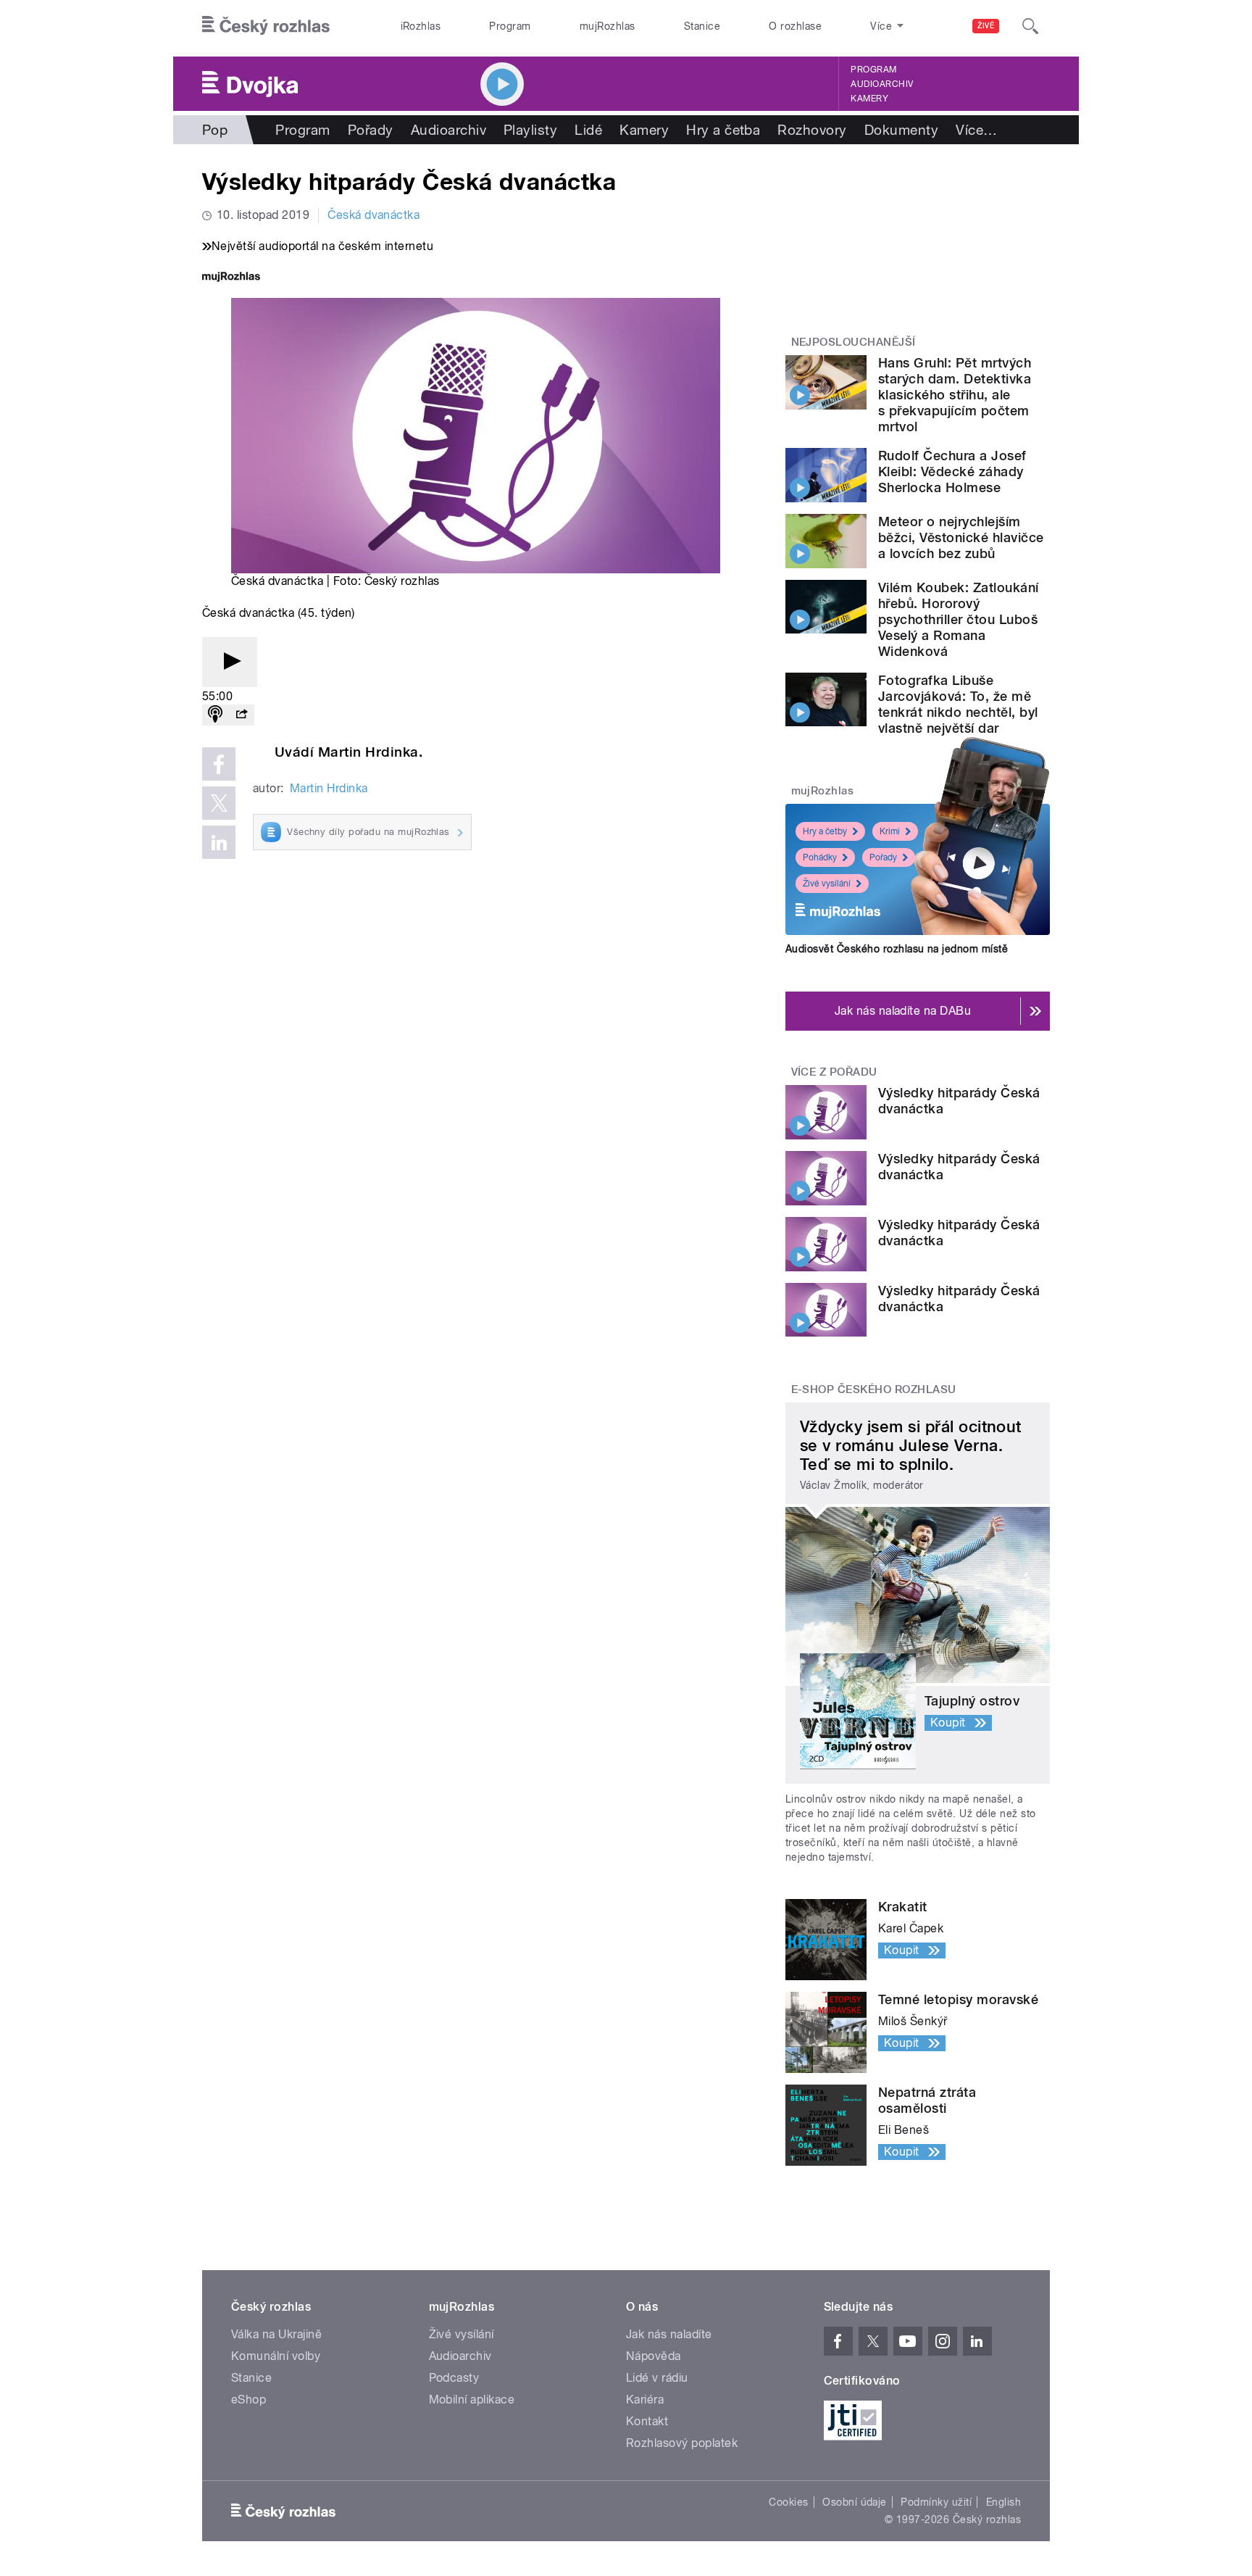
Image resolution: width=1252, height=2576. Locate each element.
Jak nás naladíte (669, 2334)
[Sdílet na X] (219, 803)
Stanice (702, 26)
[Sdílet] (241, 715)
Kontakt (647, 2421)
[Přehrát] (230, 662)
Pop (215, 130)
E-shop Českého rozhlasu (874, 1389)
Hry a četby (825, 831)
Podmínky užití (936, 2502)
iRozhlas (421, 26)
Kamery (869, 99)
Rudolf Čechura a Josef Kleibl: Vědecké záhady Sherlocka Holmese (952, 471)
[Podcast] (215, 715)
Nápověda (654, 2356)
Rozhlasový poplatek (682, 2443)
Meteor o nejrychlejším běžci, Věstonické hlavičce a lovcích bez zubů (961, 537)
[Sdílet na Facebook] (219, 764)
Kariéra (645, 2400)
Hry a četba (723, 130)
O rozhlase (795, 26)
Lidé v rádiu (657, 2378)
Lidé (588, 130)
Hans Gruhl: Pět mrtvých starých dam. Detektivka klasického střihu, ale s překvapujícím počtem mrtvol (955, 395)
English (1003, 2502)
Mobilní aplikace (472, 2400)
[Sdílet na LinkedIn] (219, 842)
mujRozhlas (608, 26)
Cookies (788, 2502)
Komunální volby (276, 2356)
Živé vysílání (827, 884)
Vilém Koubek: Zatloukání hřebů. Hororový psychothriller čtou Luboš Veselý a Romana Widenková (959, 619)
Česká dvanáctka (373, 215)
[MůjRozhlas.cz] (231, 278)
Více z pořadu (834, 1072)
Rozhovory (812, 130)
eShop (249, 2400)
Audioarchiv (882, 84)
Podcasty (454, 2378)
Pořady (371, 130)
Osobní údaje (855, 2502)
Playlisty (530, 130)
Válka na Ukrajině (276, 2334)
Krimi (890, 831)
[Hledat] (1030, 26)
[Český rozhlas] (266, 26)
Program (510, 26)
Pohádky (820, 857)
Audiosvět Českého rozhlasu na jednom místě (897, 949)
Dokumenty (901, 130)
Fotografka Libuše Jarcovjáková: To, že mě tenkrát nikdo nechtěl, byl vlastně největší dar (958, 704)
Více (976, 130)
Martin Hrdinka (329, 788)
